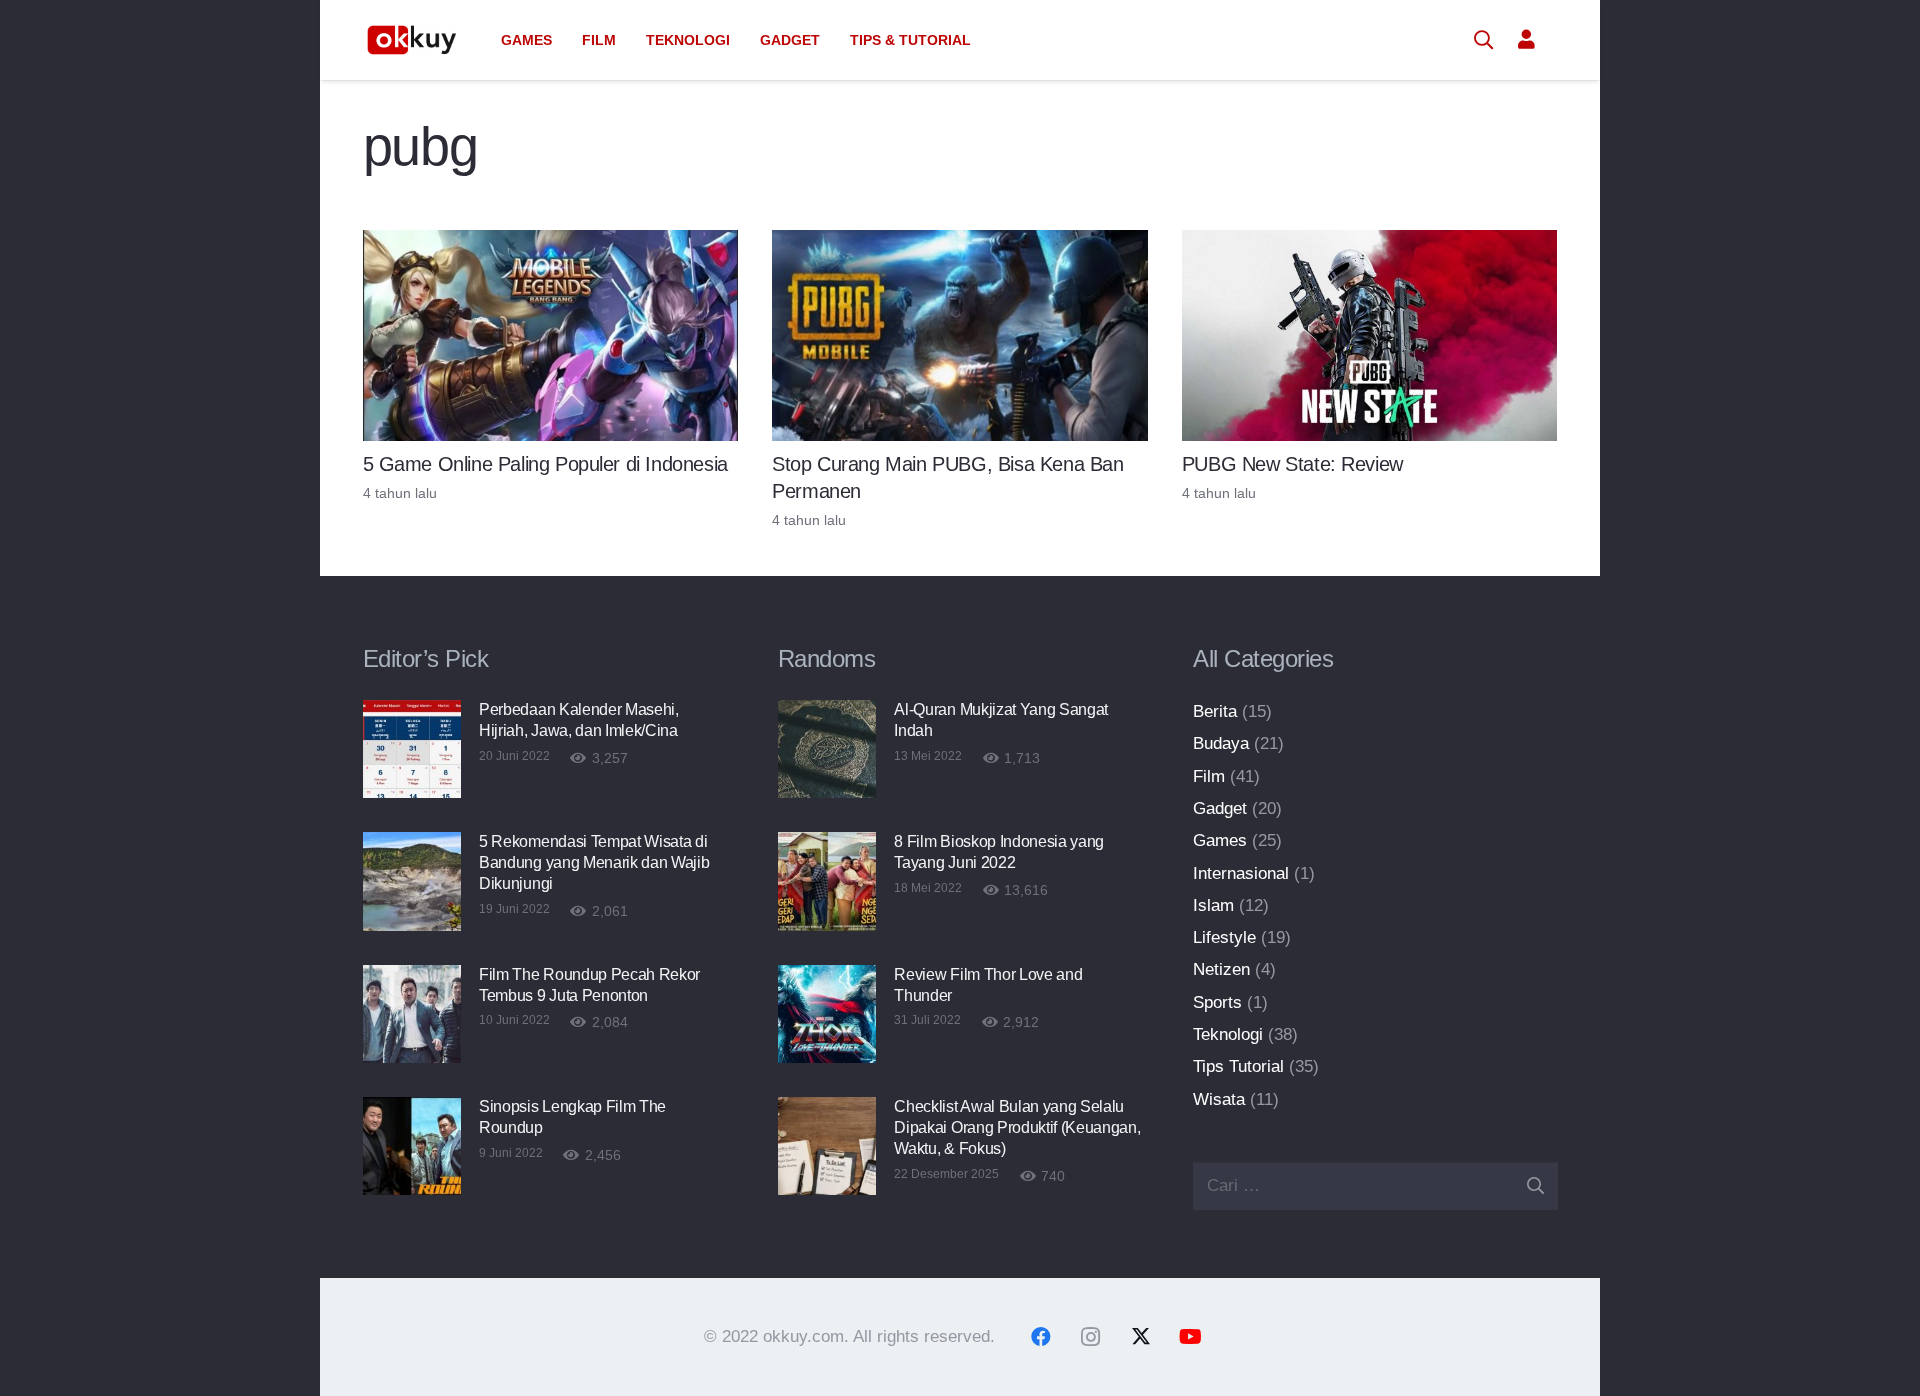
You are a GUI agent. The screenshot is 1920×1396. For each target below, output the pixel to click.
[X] (1141, 1337)
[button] (560, 40)
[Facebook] (1041, 1337)
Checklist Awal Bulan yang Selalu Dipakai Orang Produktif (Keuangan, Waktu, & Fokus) (1017, 1127)
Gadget (1220, 808)
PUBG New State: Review (1292, 464)
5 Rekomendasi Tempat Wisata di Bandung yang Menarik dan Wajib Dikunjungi (594, 862)
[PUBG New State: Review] (1370, 335)
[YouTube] (1191, 1337)
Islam (1213, 905)
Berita (1215, 711)
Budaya (1221, 743)
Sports (1217, 1002)
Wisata (1219, 1099)
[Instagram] (1091, 1337)
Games (1220, 840)
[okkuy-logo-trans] (413, 40)
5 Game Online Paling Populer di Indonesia (545, 464)
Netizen (1221, 969)
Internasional (1241, 873)
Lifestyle (1224, 937)
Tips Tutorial (1238, 1066)
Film (1209, 776)
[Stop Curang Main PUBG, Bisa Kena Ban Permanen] (960, 335)
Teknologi (1228, 1034)
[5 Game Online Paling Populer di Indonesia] (551, 335)
